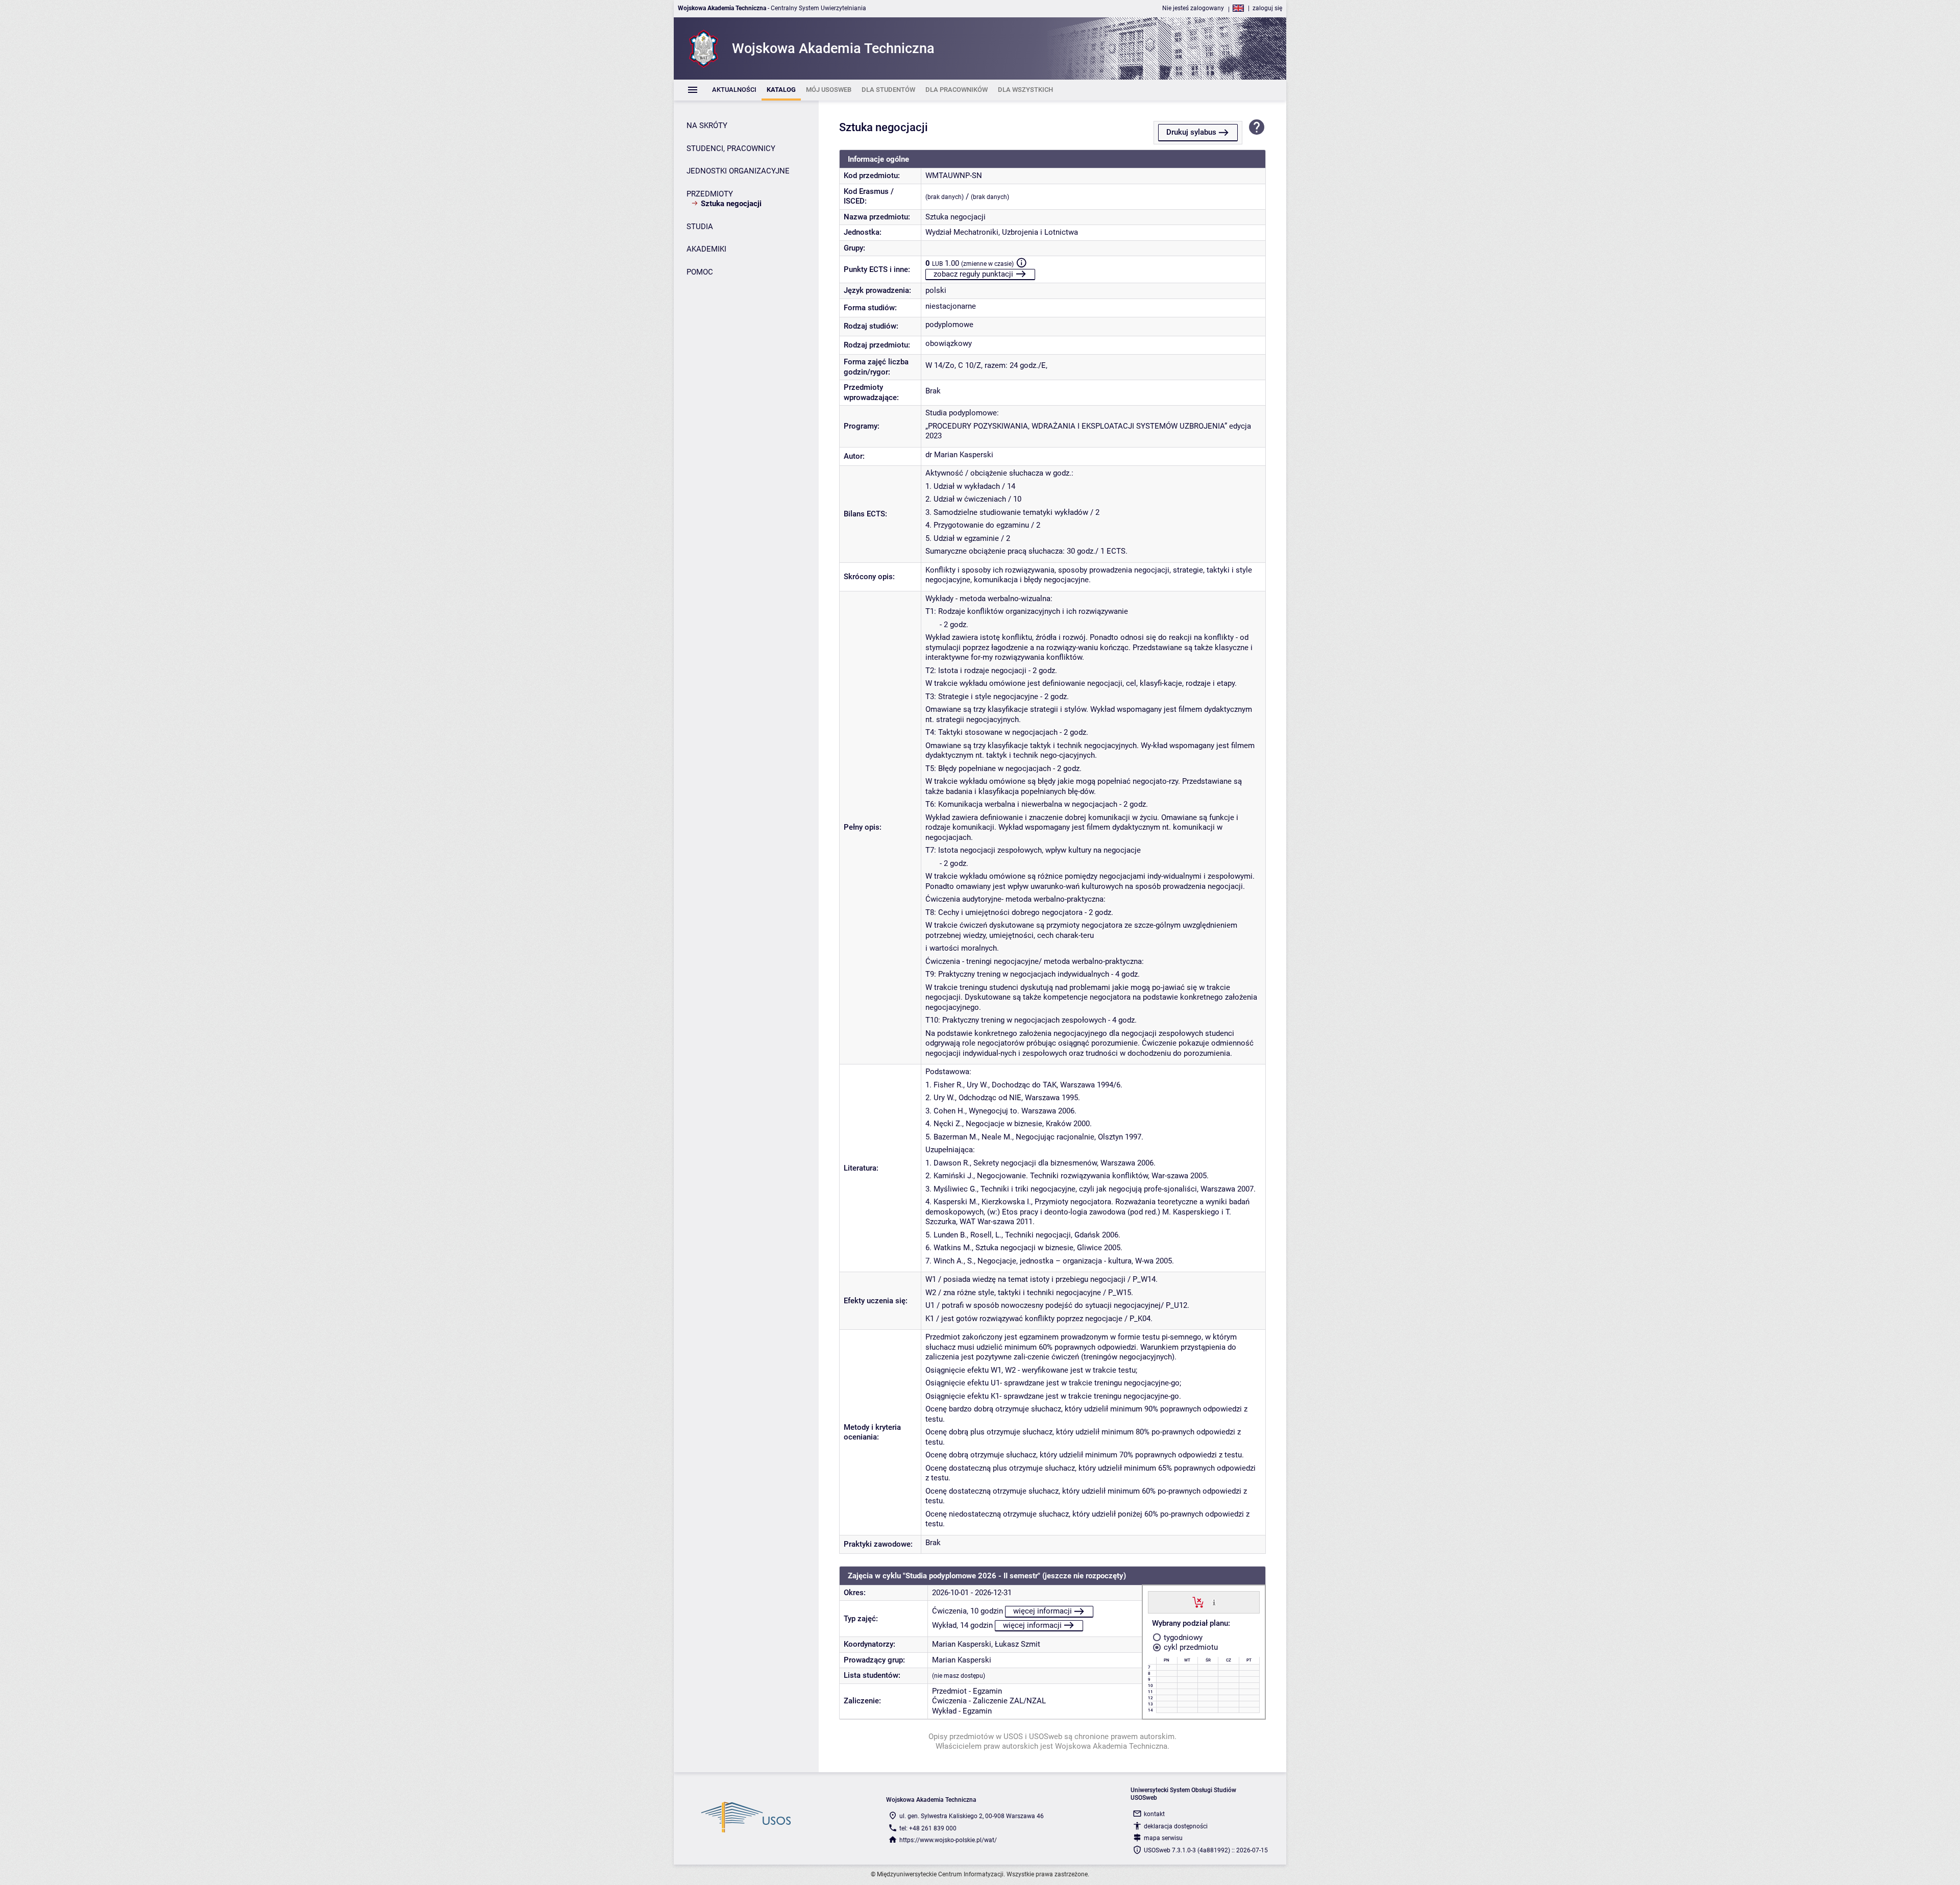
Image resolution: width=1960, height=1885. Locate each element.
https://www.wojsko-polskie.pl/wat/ (948, 1840)
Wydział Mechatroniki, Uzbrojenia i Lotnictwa (1002, 232)
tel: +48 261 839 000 (928, 1828)
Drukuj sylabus (1191, 132)
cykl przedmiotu (1190, 1647)
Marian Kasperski (962, 1644)
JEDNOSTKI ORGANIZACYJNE (738, 171)
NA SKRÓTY (707, 126)
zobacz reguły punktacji (973, 274)
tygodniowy (1182, 1638)
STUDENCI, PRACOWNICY (731, 148)
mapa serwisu (1163, 1838)
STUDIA (700, 227)
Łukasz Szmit (1018, 1644)
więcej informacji (1043, 1611)
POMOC (700, 272)
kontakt (1154, 1814)
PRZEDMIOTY (710, 194)
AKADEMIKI (706, 249)
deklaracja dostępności (1176, 1826)
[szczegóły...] (1214, 1602)
